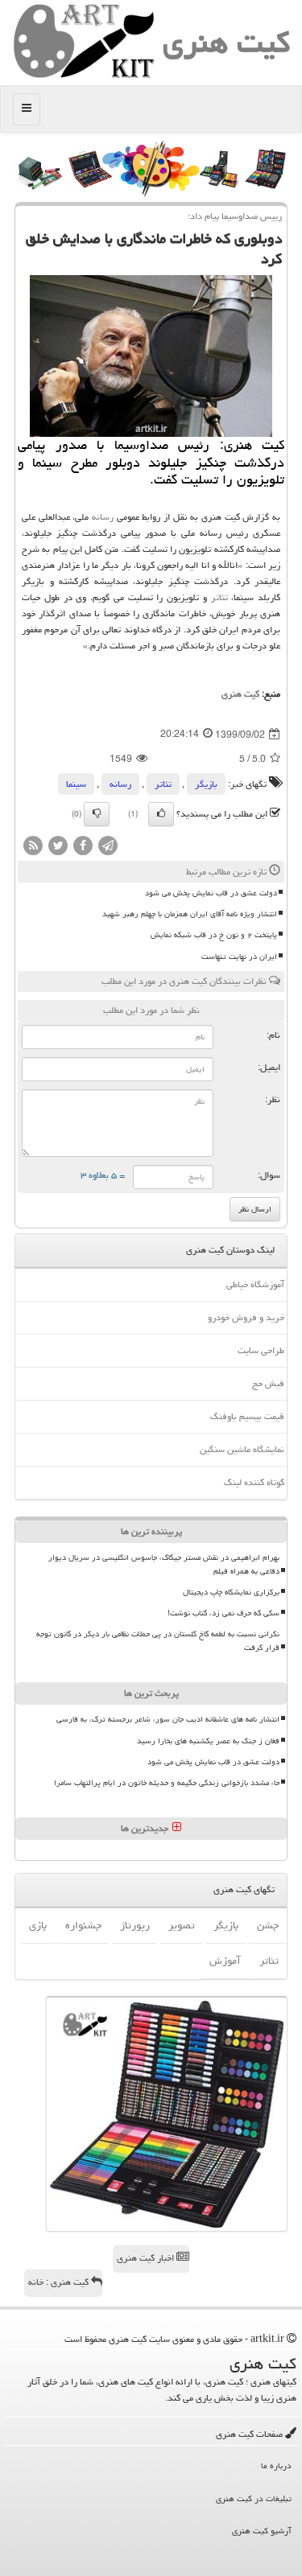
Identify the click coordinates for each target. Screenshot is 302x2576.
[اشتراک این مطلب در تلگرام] (108, 847)
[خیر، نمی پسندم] (97, 814)
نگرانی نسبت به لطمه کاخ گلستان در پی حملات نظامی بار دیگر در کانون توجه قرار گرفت (158, 1641)
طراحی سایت (261, 1350)
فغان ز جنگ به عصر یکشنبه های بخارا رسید (208, 1741)
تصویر (182, 1925)
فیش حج (268, 1383)
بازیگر (206, 784)
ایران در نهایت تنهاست (239, 957)
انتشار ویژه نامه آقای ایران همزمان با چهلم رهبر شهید (190, 914)
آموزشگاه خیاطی (255, 1284)
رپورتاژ (135, 1925)
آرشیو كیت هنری (262, 2531)
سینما (76, 784)
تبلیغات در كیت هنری (254, 2498)
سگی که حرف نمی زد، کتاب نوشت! (223, 1613)
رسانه (103, 517)
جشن (268, 1925)
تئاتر (219, 597)
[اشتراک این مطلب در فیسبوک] (83, 847)
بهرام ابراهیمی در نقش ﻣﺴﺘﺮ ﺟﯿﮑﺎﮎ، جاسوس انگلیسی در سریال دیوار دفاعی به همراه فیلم (164, 1564)
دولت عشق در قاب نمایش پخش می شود (211, 893)
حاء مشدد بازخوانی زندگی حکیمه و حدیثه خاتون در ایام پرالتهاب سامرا (167, 1783)
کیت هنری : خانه (60, 2282)
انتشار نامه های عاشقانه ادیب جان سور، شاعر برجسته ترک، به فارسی (168, 1719)
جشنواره (83, 1925)
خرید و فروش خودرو (246, 1317)
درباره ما (276, 2465)
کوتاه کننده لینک (254, 1482)
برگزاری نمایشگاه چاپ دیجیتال (231, 1592)
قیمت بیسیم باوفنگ (247, 1416)
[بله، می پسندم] (161, 814)
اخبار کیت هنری (147, 2258)
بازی (38, 1925)
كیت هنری (240, 694)
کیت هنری (226, 42)
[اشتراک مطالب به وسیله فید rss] (33, 847)
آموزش (225, 1961)
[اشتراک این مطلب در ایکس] (58, 847)
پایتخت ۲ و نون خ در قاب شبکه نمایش (214, 935)
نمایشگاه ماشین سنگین (242, 1449)
